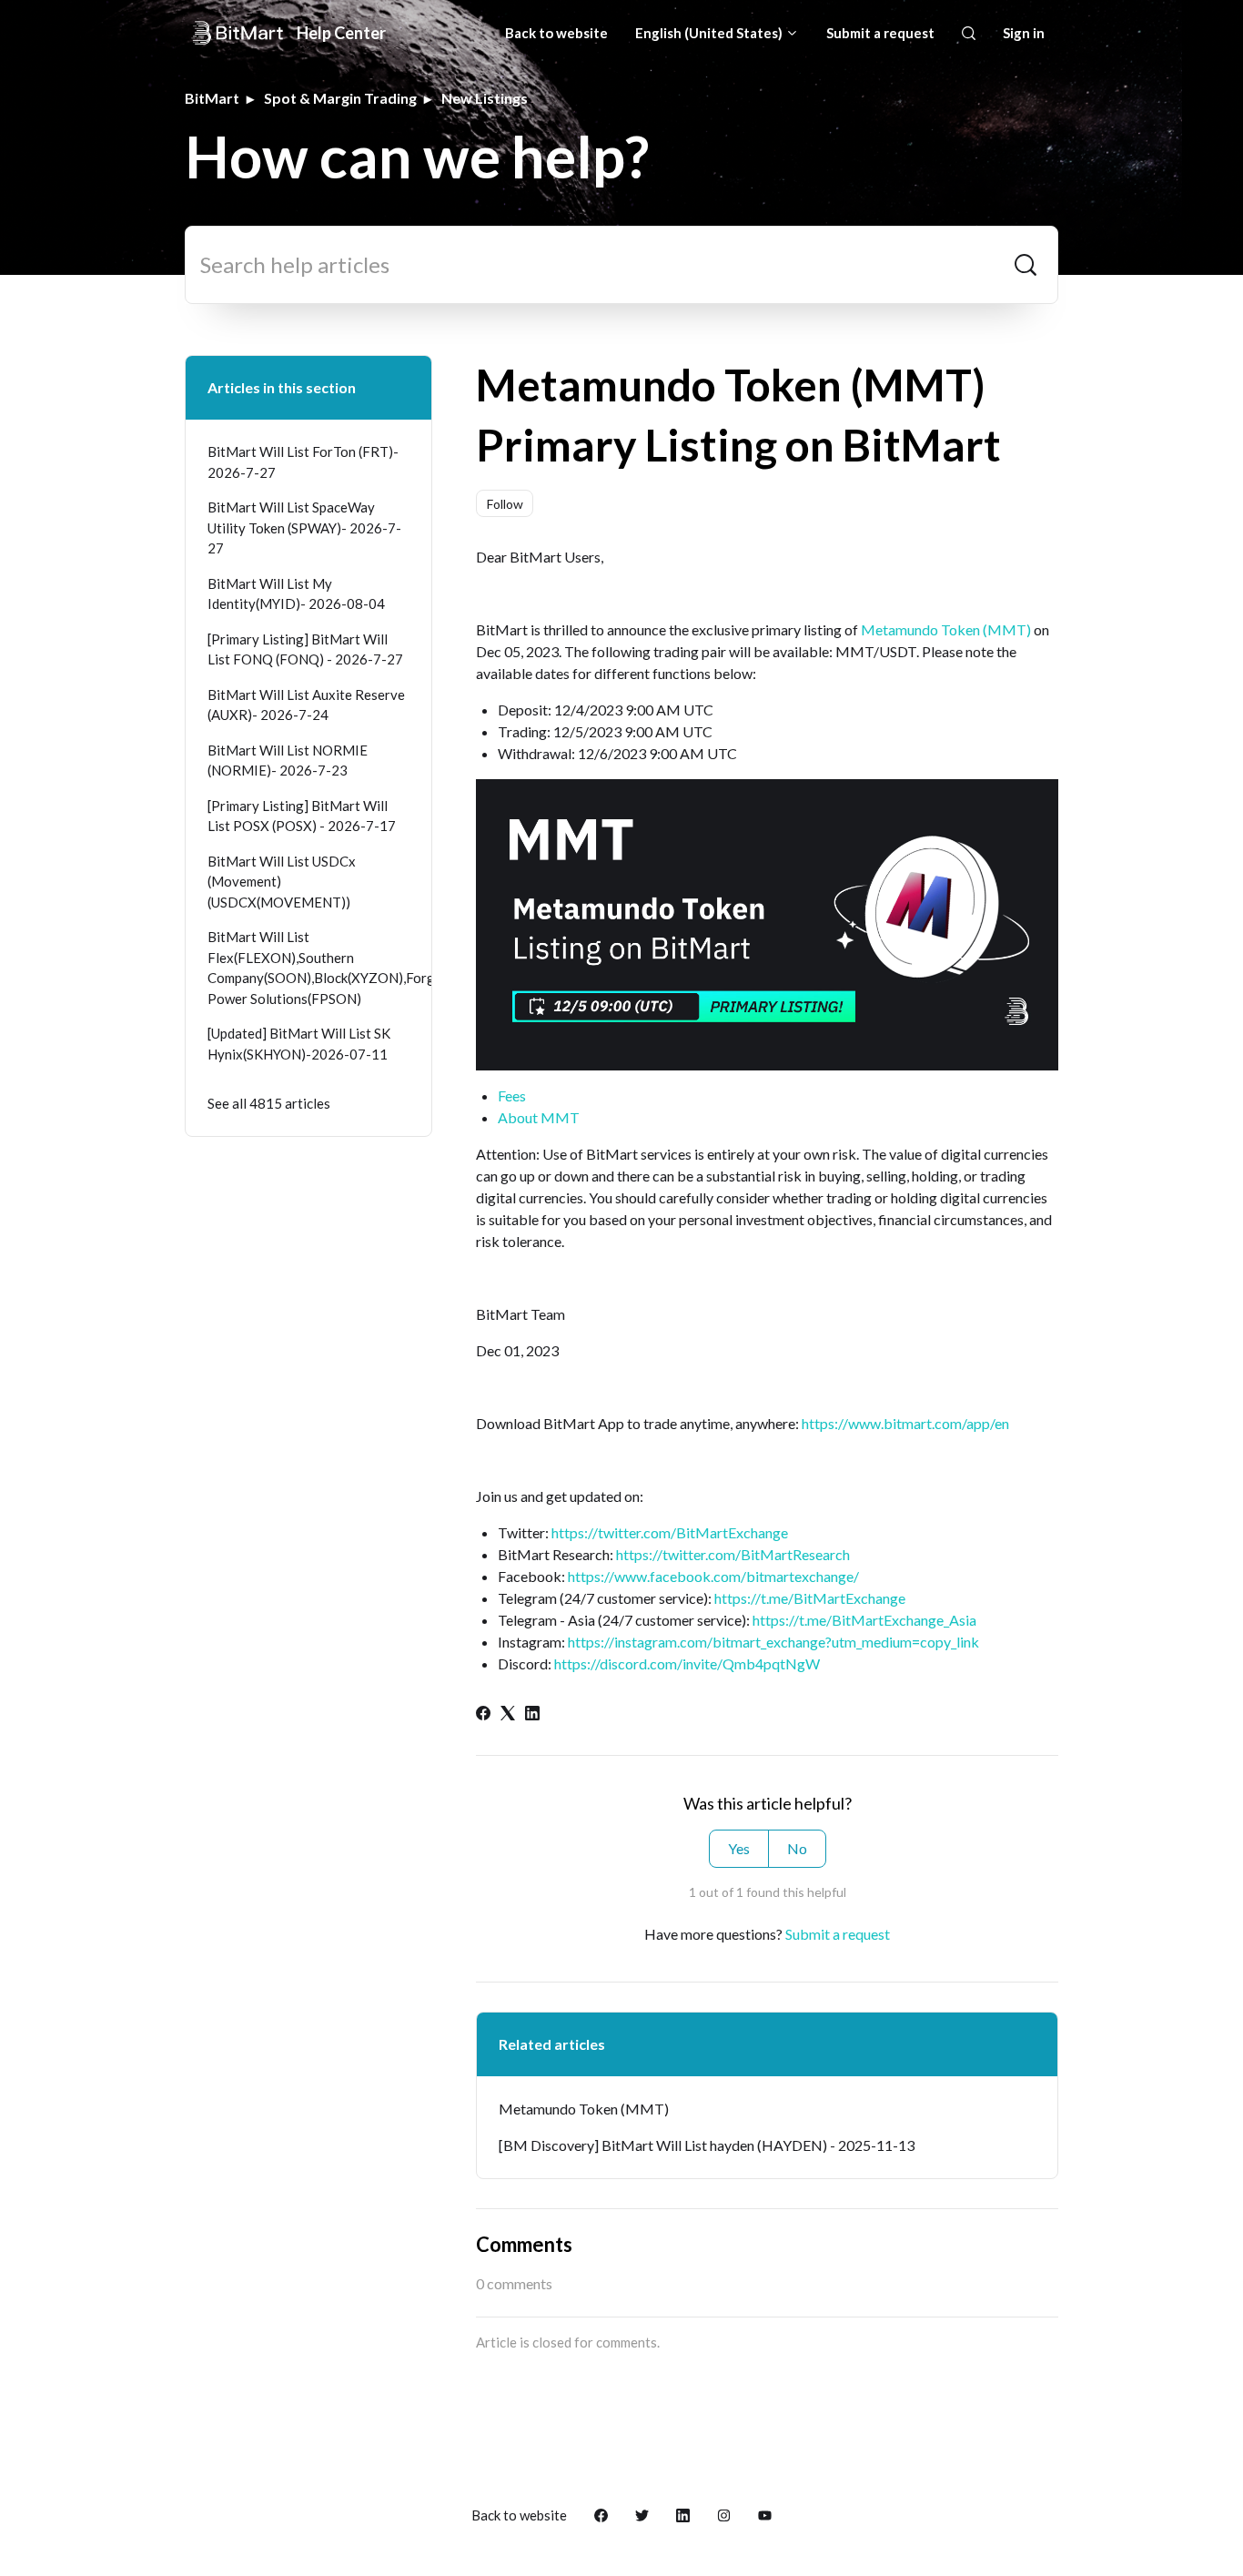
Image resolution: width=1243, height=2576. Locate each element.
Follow (505, 504)
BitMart (212, 98)
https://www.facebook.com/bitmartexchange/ (713, 1576)
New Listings (485, 98)
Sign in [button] (1024, 33)
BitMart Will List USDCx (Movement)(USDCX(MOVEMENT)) (282, 882)
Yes (739, 1848)
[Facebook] (483, 1714)
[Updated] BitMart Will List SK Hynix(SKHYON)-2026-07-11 (299, 1044)
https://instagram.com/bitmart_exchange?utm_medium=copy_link (773, 1642)
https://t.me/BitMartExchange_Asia (864, 1620)
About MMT (539, 1117)
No (797, 1848)
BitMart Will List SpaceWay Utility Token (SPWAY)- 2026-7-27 (304, 527)
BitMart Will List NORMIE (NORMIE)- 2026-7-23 (288, 761)
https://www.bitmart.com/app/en (905, 1423)
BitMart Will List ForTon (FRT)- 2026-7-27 (303, 462)
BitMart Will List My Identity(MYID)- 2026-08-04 (296, 594)
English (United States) (710, 33)
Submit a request (880, 33)
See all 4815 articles (269, 1103)
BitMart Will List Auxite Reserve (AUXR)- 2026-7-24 (306, 705)
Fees (512, 1095)
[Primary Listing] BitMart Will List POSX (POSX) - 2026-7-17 (302, 816)
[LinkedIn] (532, 1714)
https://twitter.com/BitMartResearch (733, 1554)
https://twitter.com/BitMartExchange (670, 1532)
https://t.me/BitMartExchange (810, 1598)
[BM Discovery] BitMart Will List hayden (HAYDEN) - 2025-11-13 (707, 2145)
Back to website (556, 33)
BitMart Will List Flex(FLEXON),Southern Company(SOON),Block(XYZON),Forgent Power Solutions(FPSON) (308, 968)
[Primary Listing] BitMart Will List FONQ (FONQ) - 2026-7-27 (305, 649)
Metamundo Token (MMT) (946, 629)
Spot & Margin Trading (340, 98)
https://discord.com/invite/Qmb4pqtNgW (687, 1663)
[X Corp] (508, 1714)
